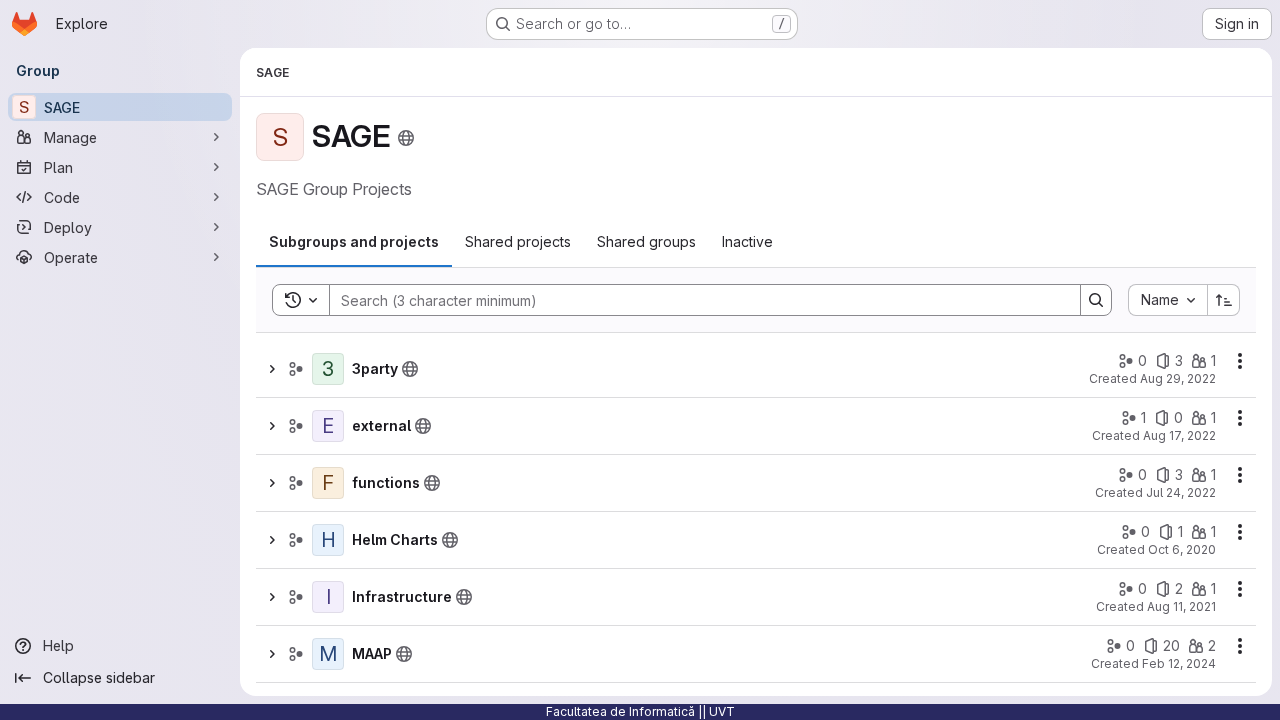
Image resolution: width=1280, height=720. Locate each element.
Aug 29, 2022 (1178, 378)
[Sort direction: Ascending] (1224, 300)
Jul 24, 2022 (1181, 492)
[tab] (354, 242)
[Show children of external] (272, 426)
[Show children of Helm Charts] (272, 540)
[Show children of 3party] (272, 369)
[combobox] (1167, 300)
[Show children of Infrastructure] (272, 597)
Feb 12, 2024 (1179, 663)
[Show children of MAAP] (272, 654)
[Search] (1096, 300)
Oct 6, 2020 (1182, 549)
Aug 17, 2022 (1179, 435)
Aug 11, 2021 (1181, 606)
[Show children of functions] (272, 483)
